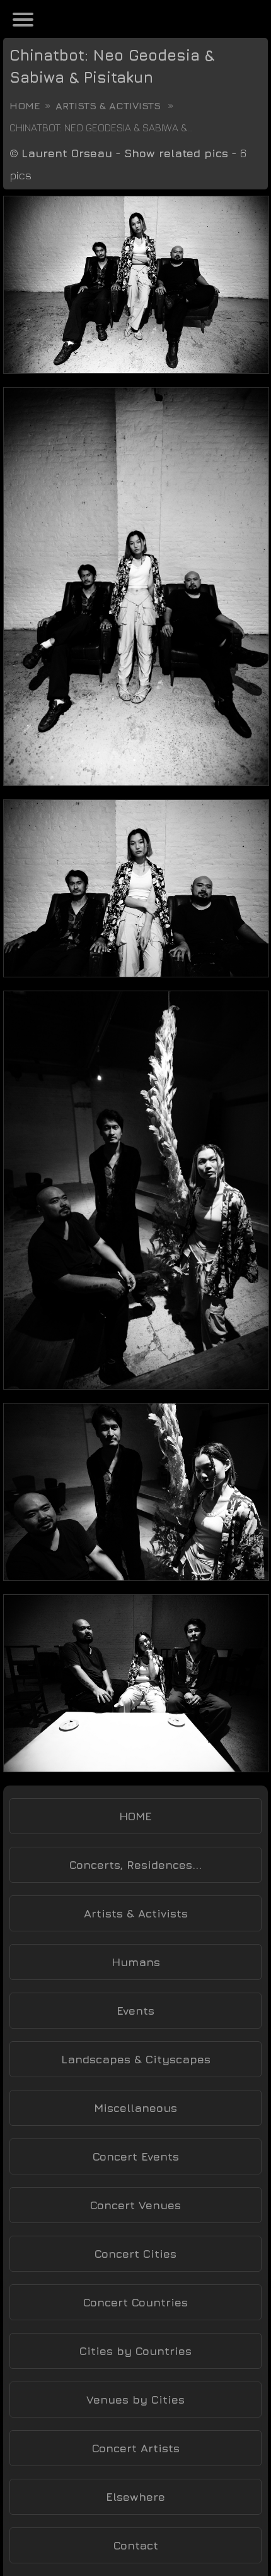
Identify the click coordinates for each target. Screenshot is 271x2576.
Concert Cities (135, 2254)
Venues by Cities (135, 2400)
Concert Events (136, 2156)
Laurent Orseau (67, 153)
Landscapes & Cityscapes (136, 2059)
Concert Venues (135, 2205)
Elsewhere (135, 2497)
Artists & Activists (108, 105)
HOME (135, 1816)
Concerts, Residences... (135, 1865)
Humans (136, 1962)
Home (25, 105)
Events (135, 2011)
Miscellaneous (135, 2108)
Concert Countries (135, 2302)
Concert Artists (136, 2448)
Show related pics (176, 153)
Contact (136, 2545)
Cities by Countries (135, 2351)
